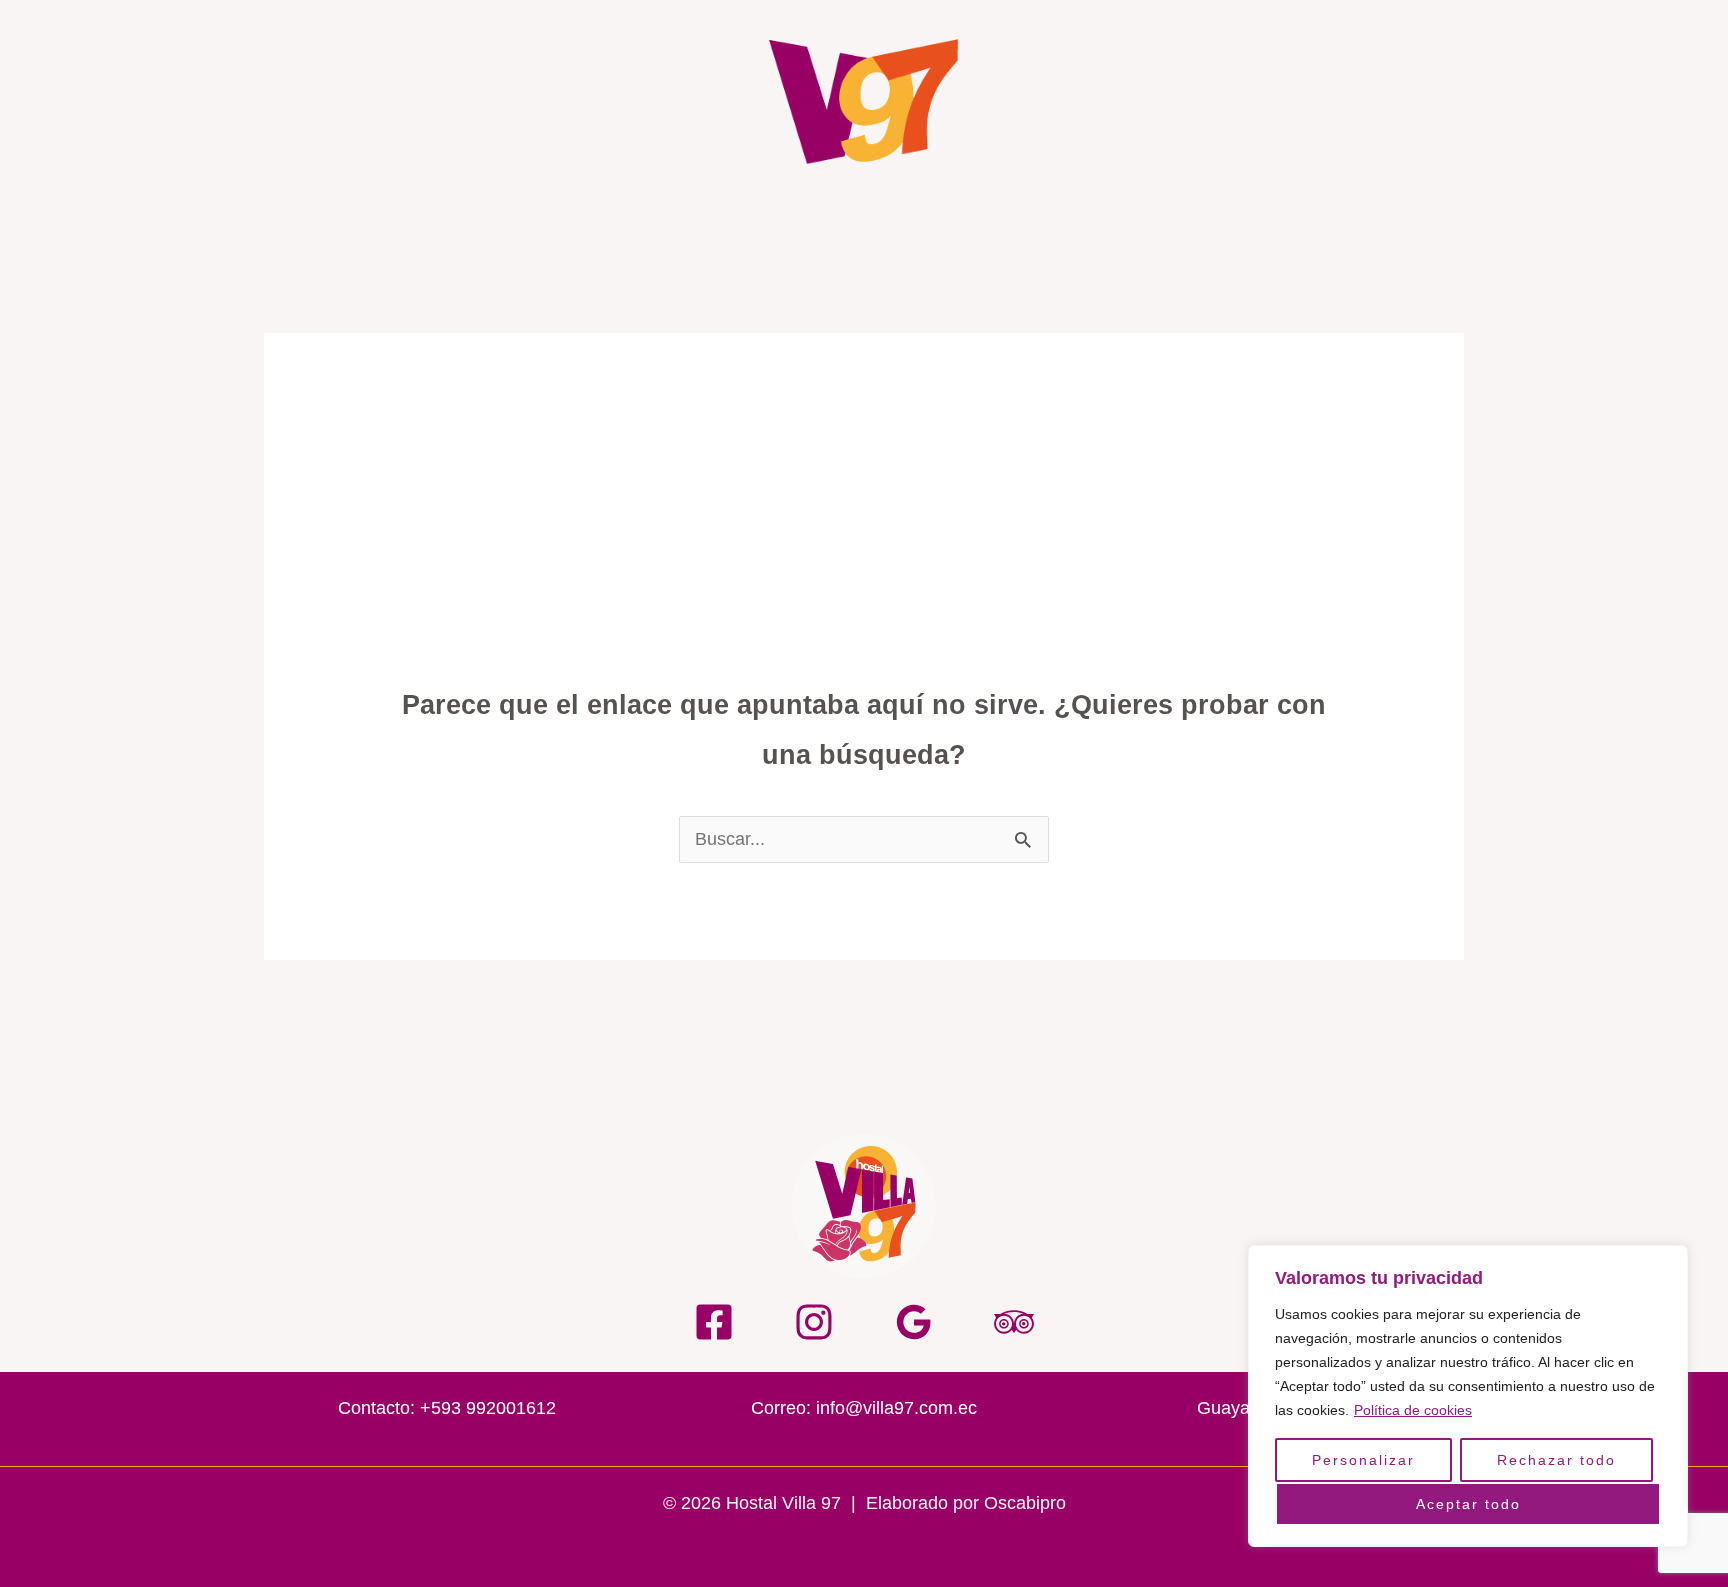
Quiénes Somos (576, 230)
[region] (1468, 1396)
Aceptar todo (1468, 1504)
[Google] (914, 1322)
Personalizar (1363, 1460)
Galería (882, 230)
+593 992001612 (488, 1408)
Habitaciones (1012, 230)
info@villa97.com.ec (896, 1408)
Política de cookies (1413, 1410)
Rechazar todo (1556, 1460)
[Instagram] (814, 1322)
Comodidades (748, 230)
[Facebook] (714, 1322)
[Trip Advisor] (1014, 1322)
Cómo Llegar (1166, 230)
